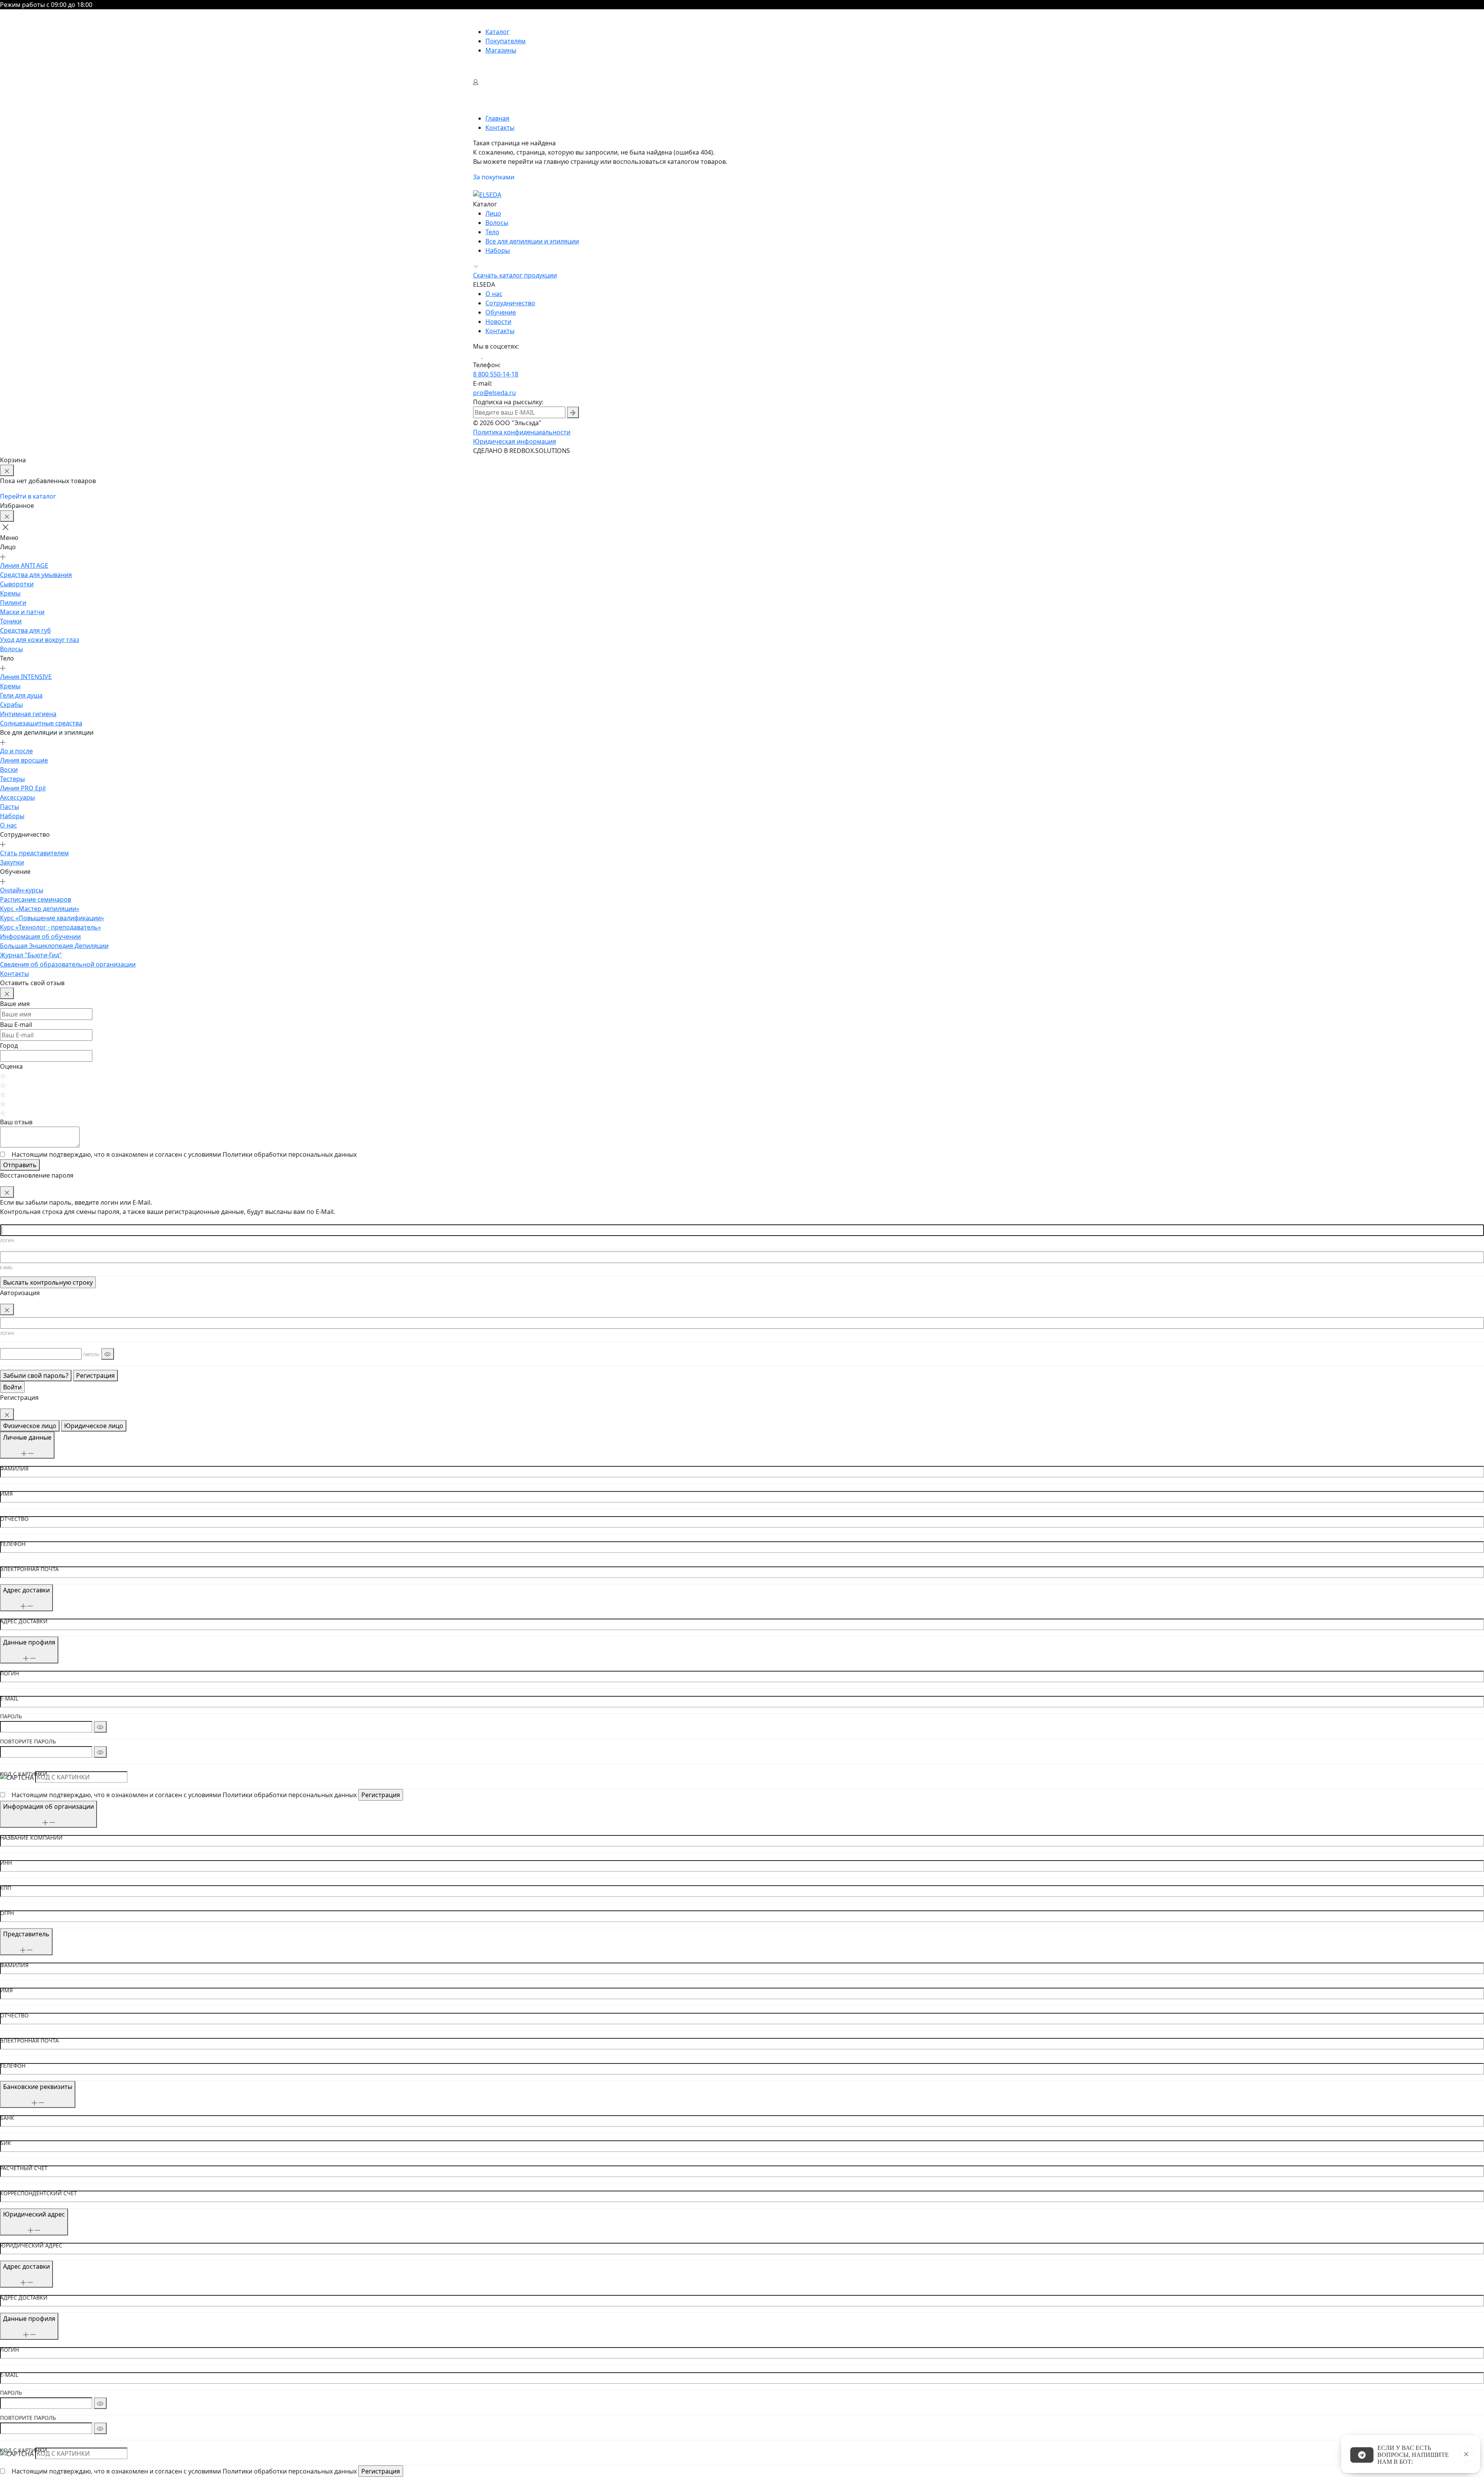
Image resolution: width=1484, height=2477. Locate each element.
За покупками (494, 177)
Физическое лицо (30, 1426)
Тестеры (12, 779)
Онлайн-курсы (22, 890)
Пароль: (91, 1355)
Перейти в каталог (28, 496)
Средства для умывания (36, 575)
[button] (9, 527)
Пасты (9, 807)
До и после (16, 751)
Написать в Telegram (1362, 2455)
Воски (9, 769)
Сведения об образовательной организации (68, 964)
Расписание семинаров (36, 899)
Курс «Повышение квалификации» (52, 918)
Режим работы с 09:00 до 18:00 (46, 5)
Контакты (500, 331)
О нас (494, 294)
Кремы (10, 593)
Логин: (7, 1241)
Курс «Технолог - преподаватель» (50, 927)
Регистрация (95, 1376)
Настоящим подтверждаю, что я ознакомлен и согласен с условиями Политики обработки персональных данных (184, 1795)
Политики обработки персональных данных (290, 1154)
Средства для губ (26, 630)
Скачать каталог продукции (515, 275)
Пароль (11, 1716)
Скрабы (11, 705)
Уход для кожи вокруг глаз (40, 640)
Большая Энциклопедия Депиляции (54, 946)
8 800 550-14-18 (496, 374)
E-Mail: (7, 1268)
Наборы (498, 250)
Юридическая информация (515, 441)
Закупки (12, 862)
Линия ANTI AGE (24, 565)
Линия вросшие (24, 760)
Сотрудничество (510, 303)
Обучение (501, 312)
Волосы (497, 223)
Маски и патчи (22, 612)
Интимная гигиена (28, 714)
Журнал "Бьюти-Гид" (31, 955)
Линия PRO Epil (23, 788)
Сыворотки (17, 584)
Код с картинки (24, 1774)
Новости (498, 322)
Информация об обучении (40, 936)
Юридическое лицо (94, 1426)
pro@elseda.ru (494, 393)
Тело (492, 232)
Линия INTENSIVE (26, 677)
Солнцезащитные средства (41, 723)
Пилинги (13, 603)
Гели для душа (21, 695)
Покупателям (505, 41)
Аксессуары (17, 797)
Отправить (20, 1165)
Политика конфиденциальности (522, 432)
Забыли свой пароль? (36, 1376)
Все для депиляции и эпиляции (532, 241)
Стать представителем (34, 853)
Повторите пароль (28, 1742)
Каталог (497, 32)
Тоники (11, 621)
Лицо (493, 213)
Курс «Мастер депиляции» (40, 909)
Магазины (501, 50)
